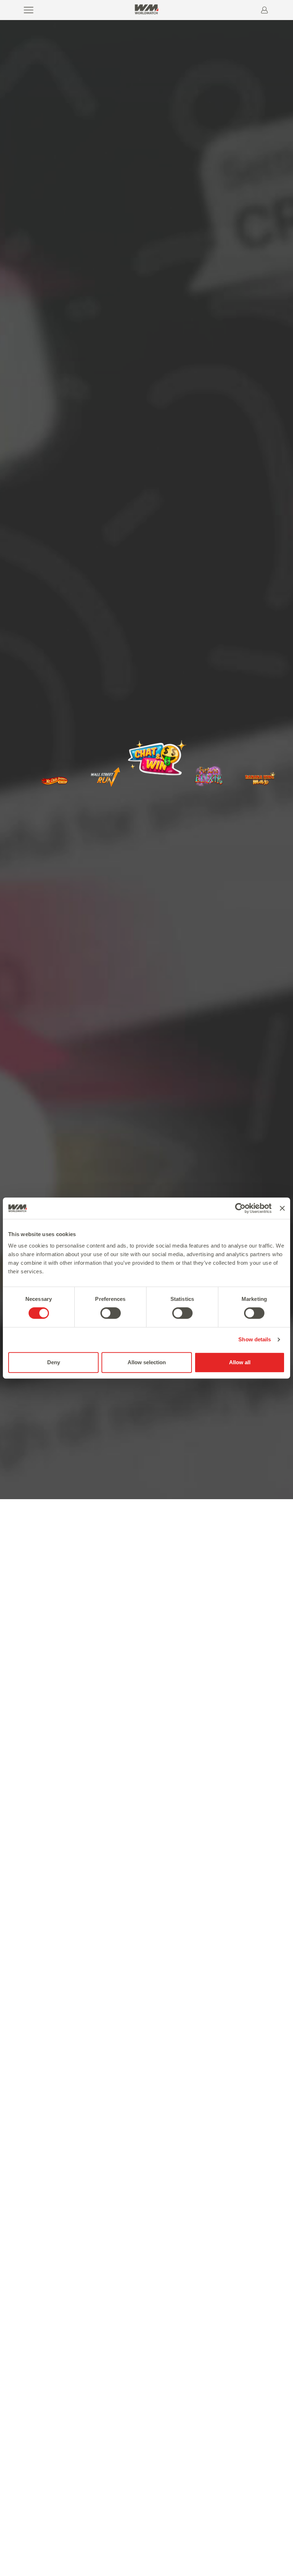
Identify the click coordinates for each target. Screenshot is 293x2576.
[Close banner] (282, 1208)
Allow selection (147, 1362)
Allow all (240, 1362)
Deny (54, 1362)
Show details (255, 1339)
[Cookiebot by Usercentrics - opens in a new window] (240, 1208)
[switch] (111, 1313)
